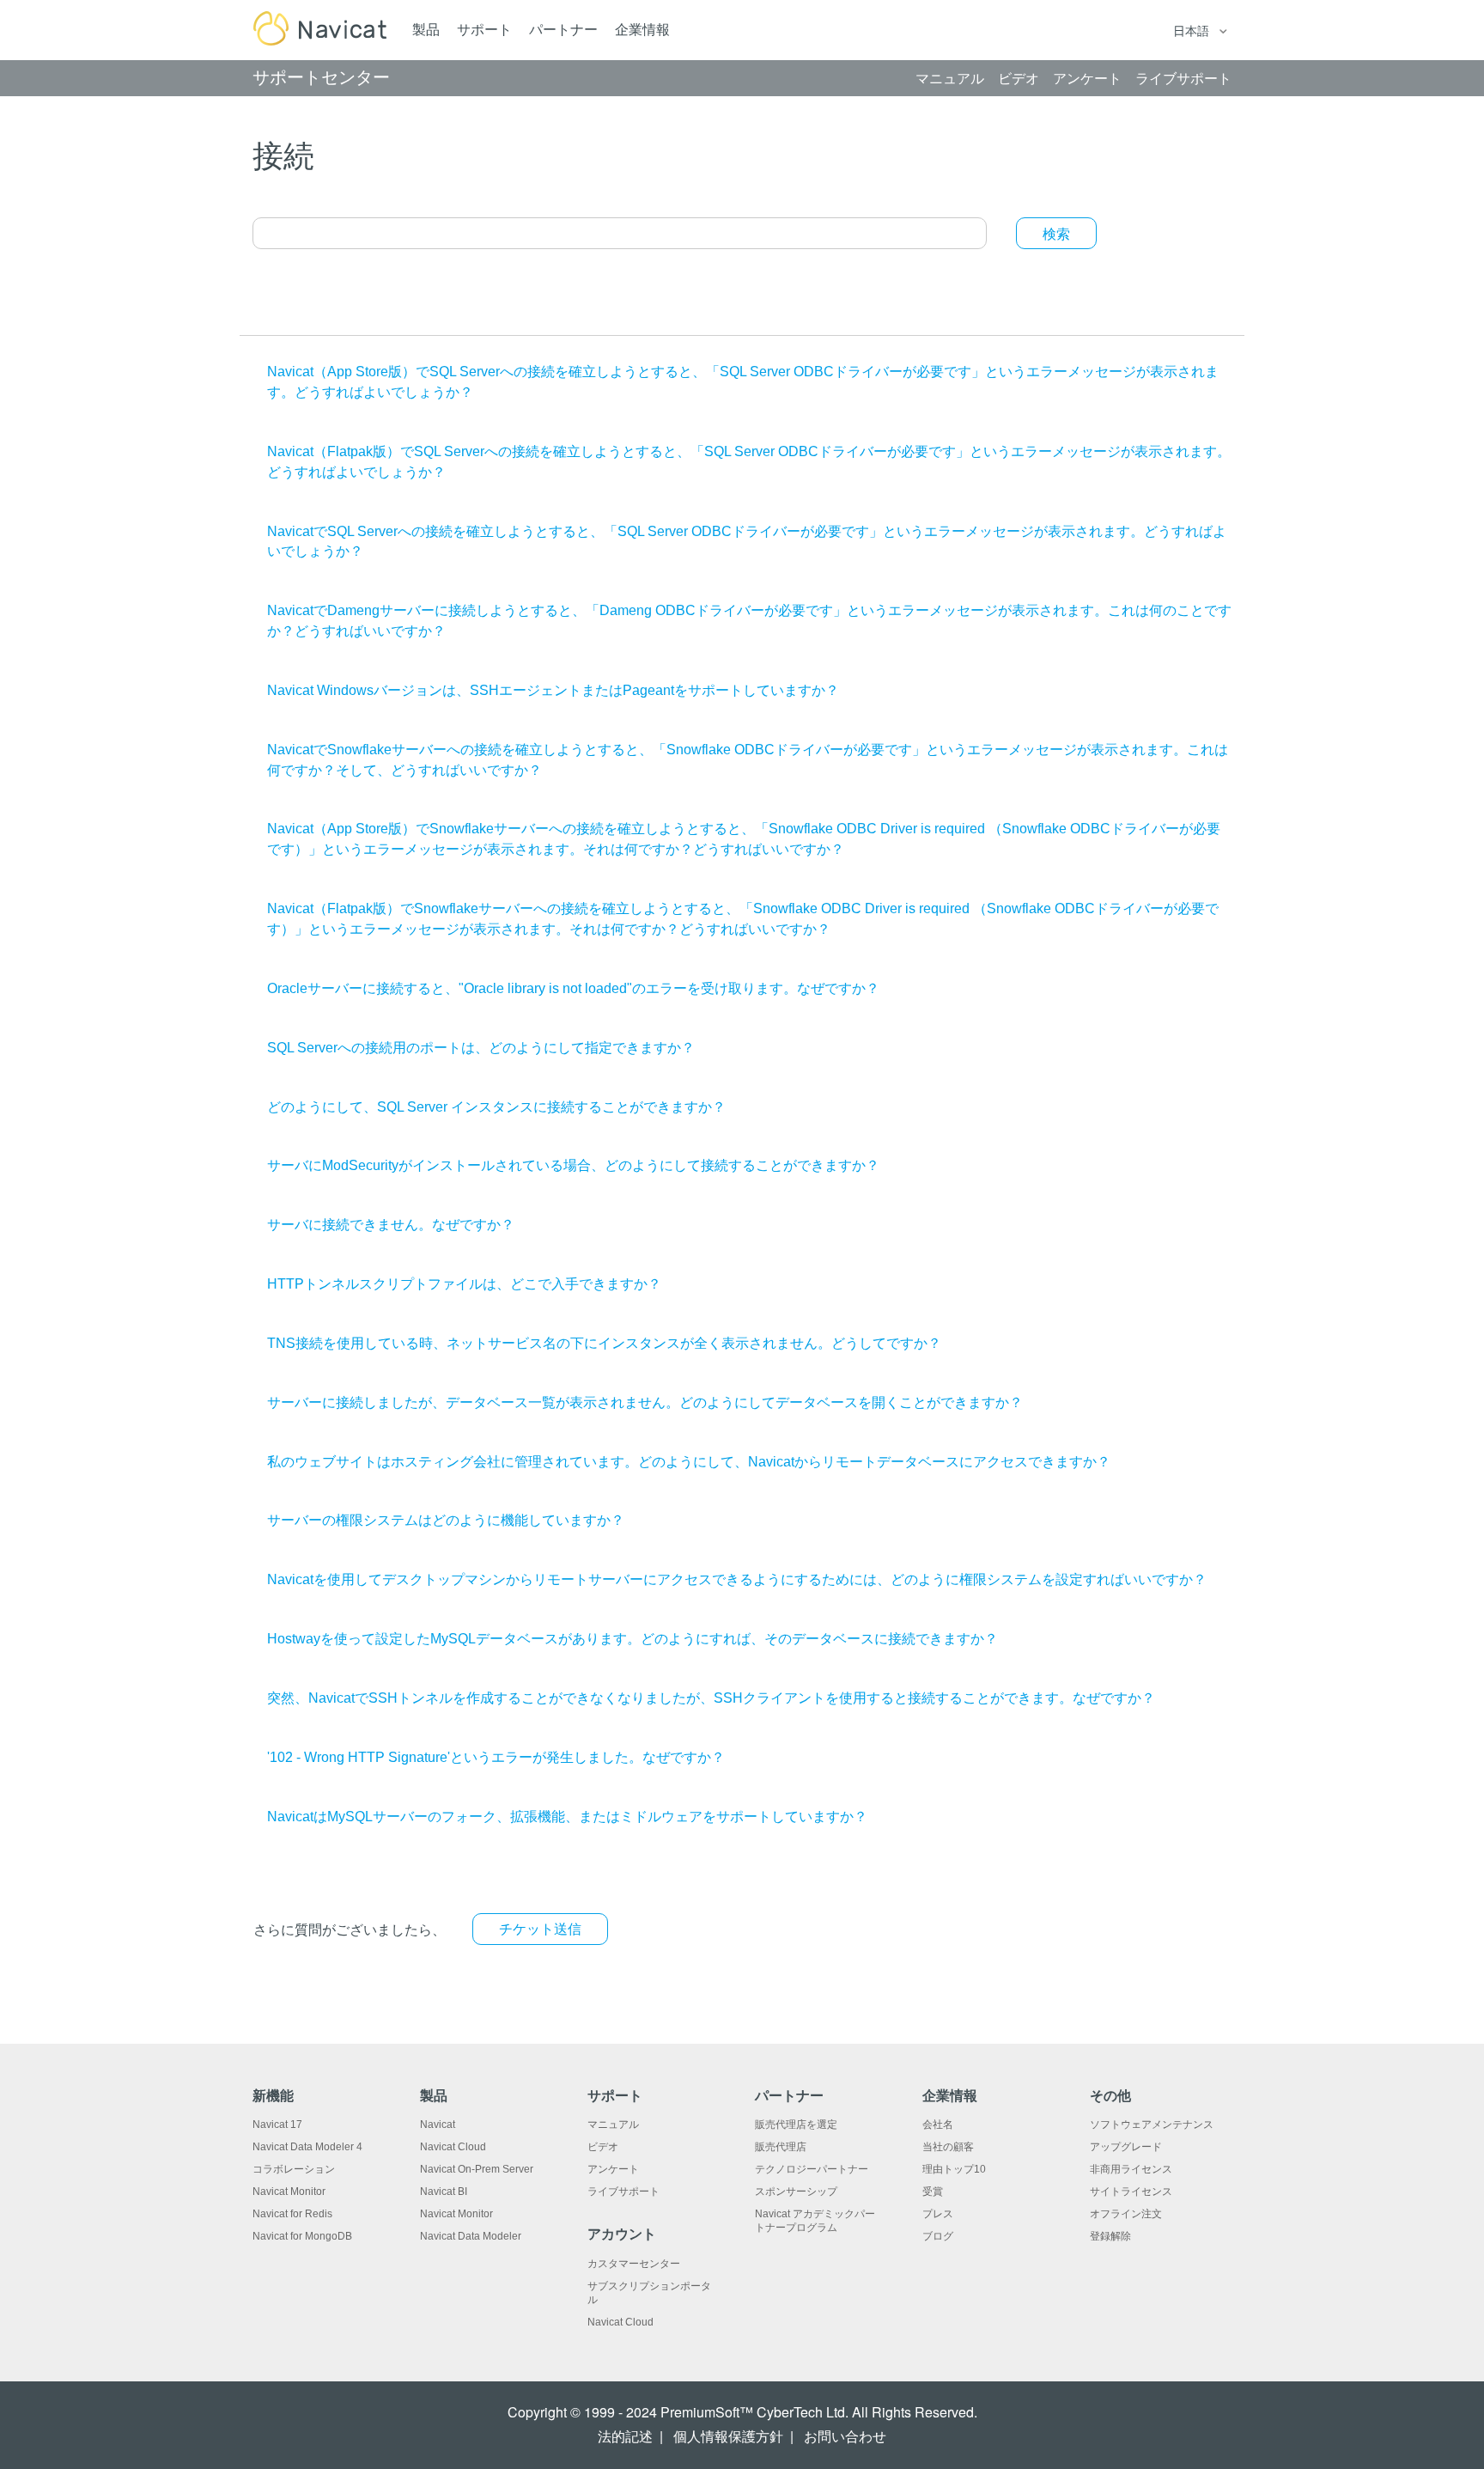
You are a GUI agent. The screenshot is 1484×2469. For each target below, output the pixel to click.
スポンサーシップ (796, 2192)
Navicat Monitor (289, 2192)
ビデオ (603, 2147)
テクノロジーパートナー (812, 2169)
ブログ (938, 2236)
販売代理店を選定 (796, 2125)
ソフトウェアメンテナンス (1152, 2125)
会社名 (938, 2125)
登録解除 (1110, 2236)
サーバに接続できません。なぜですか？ (391, 1225)
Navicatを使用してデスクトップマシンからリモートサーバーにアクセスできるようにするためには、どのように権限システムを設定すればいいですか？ (737, 1579)
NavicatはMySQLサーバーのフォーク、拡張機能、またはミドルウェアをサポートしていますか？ (567, 1817)
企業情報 (642, 30)
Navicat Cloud (453, 2147)
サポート (484, 30)
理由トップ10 (954, 2169)
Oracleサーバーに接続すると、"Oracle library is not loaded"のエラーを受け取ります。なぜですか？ (573, 988)
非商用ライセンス (1131, 2169)
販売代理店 (781, 2147)
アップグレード (1126, 2147)
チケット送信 (540, 1929)
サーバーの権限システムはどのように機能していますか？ (446, 1520)
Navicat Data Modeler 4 (307, 2147)
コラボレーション (294, 2169)
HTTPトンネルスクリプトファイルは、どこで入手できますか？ (464, 1284)
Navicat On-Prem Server (477, 2169)
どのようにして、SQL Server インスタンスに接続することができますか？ (496, 1107)
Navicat (438, 2125)
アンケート (613, 2169)
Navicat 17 (277, 2125)
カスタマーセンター (634, 2264)
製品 (426, 30)
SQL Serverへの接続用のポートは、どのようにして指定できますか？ (481, 1048)
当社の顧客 (948, 2147)
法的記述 (625, 2437)
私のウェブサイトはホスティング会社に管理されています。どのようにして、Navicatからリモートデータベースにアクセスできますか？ (689, 1462)
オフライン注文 (1126, 2214)
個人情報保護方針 (728, 2437)
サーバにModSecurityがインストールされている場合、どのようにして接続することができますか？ (573, 1165)
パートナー (563, 30)
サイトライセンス (1131, 2192)
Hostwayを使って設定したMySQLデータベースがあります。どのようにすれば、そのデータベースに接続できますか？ (633, 1639)
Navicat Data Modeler (471, 2236)
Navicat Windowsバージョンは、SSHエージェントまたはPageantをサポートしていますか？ (553, 690)
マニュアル (613, 2125)
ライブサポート (623, 2192)
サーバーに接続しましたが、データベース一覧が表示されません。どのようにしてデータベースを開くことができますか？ (645, 1402)
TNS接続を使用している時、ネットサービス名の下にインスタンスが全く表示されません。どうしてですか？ (604, 1343)
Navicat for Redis (292, 2214)
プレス (938, 2214)
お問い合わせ (845, 2437)
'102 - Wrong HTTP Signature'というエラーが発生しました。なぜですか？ (496, 1757)
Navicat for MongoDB (302, 2236)
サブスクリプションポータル (649, 2293)
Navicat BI (444, 2192)
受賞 (933, 2192)
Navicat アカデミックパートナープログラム (815, 2221)
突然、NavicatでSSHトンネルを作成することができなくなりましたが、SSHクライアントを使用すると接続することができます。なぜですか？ (711, 1698)
